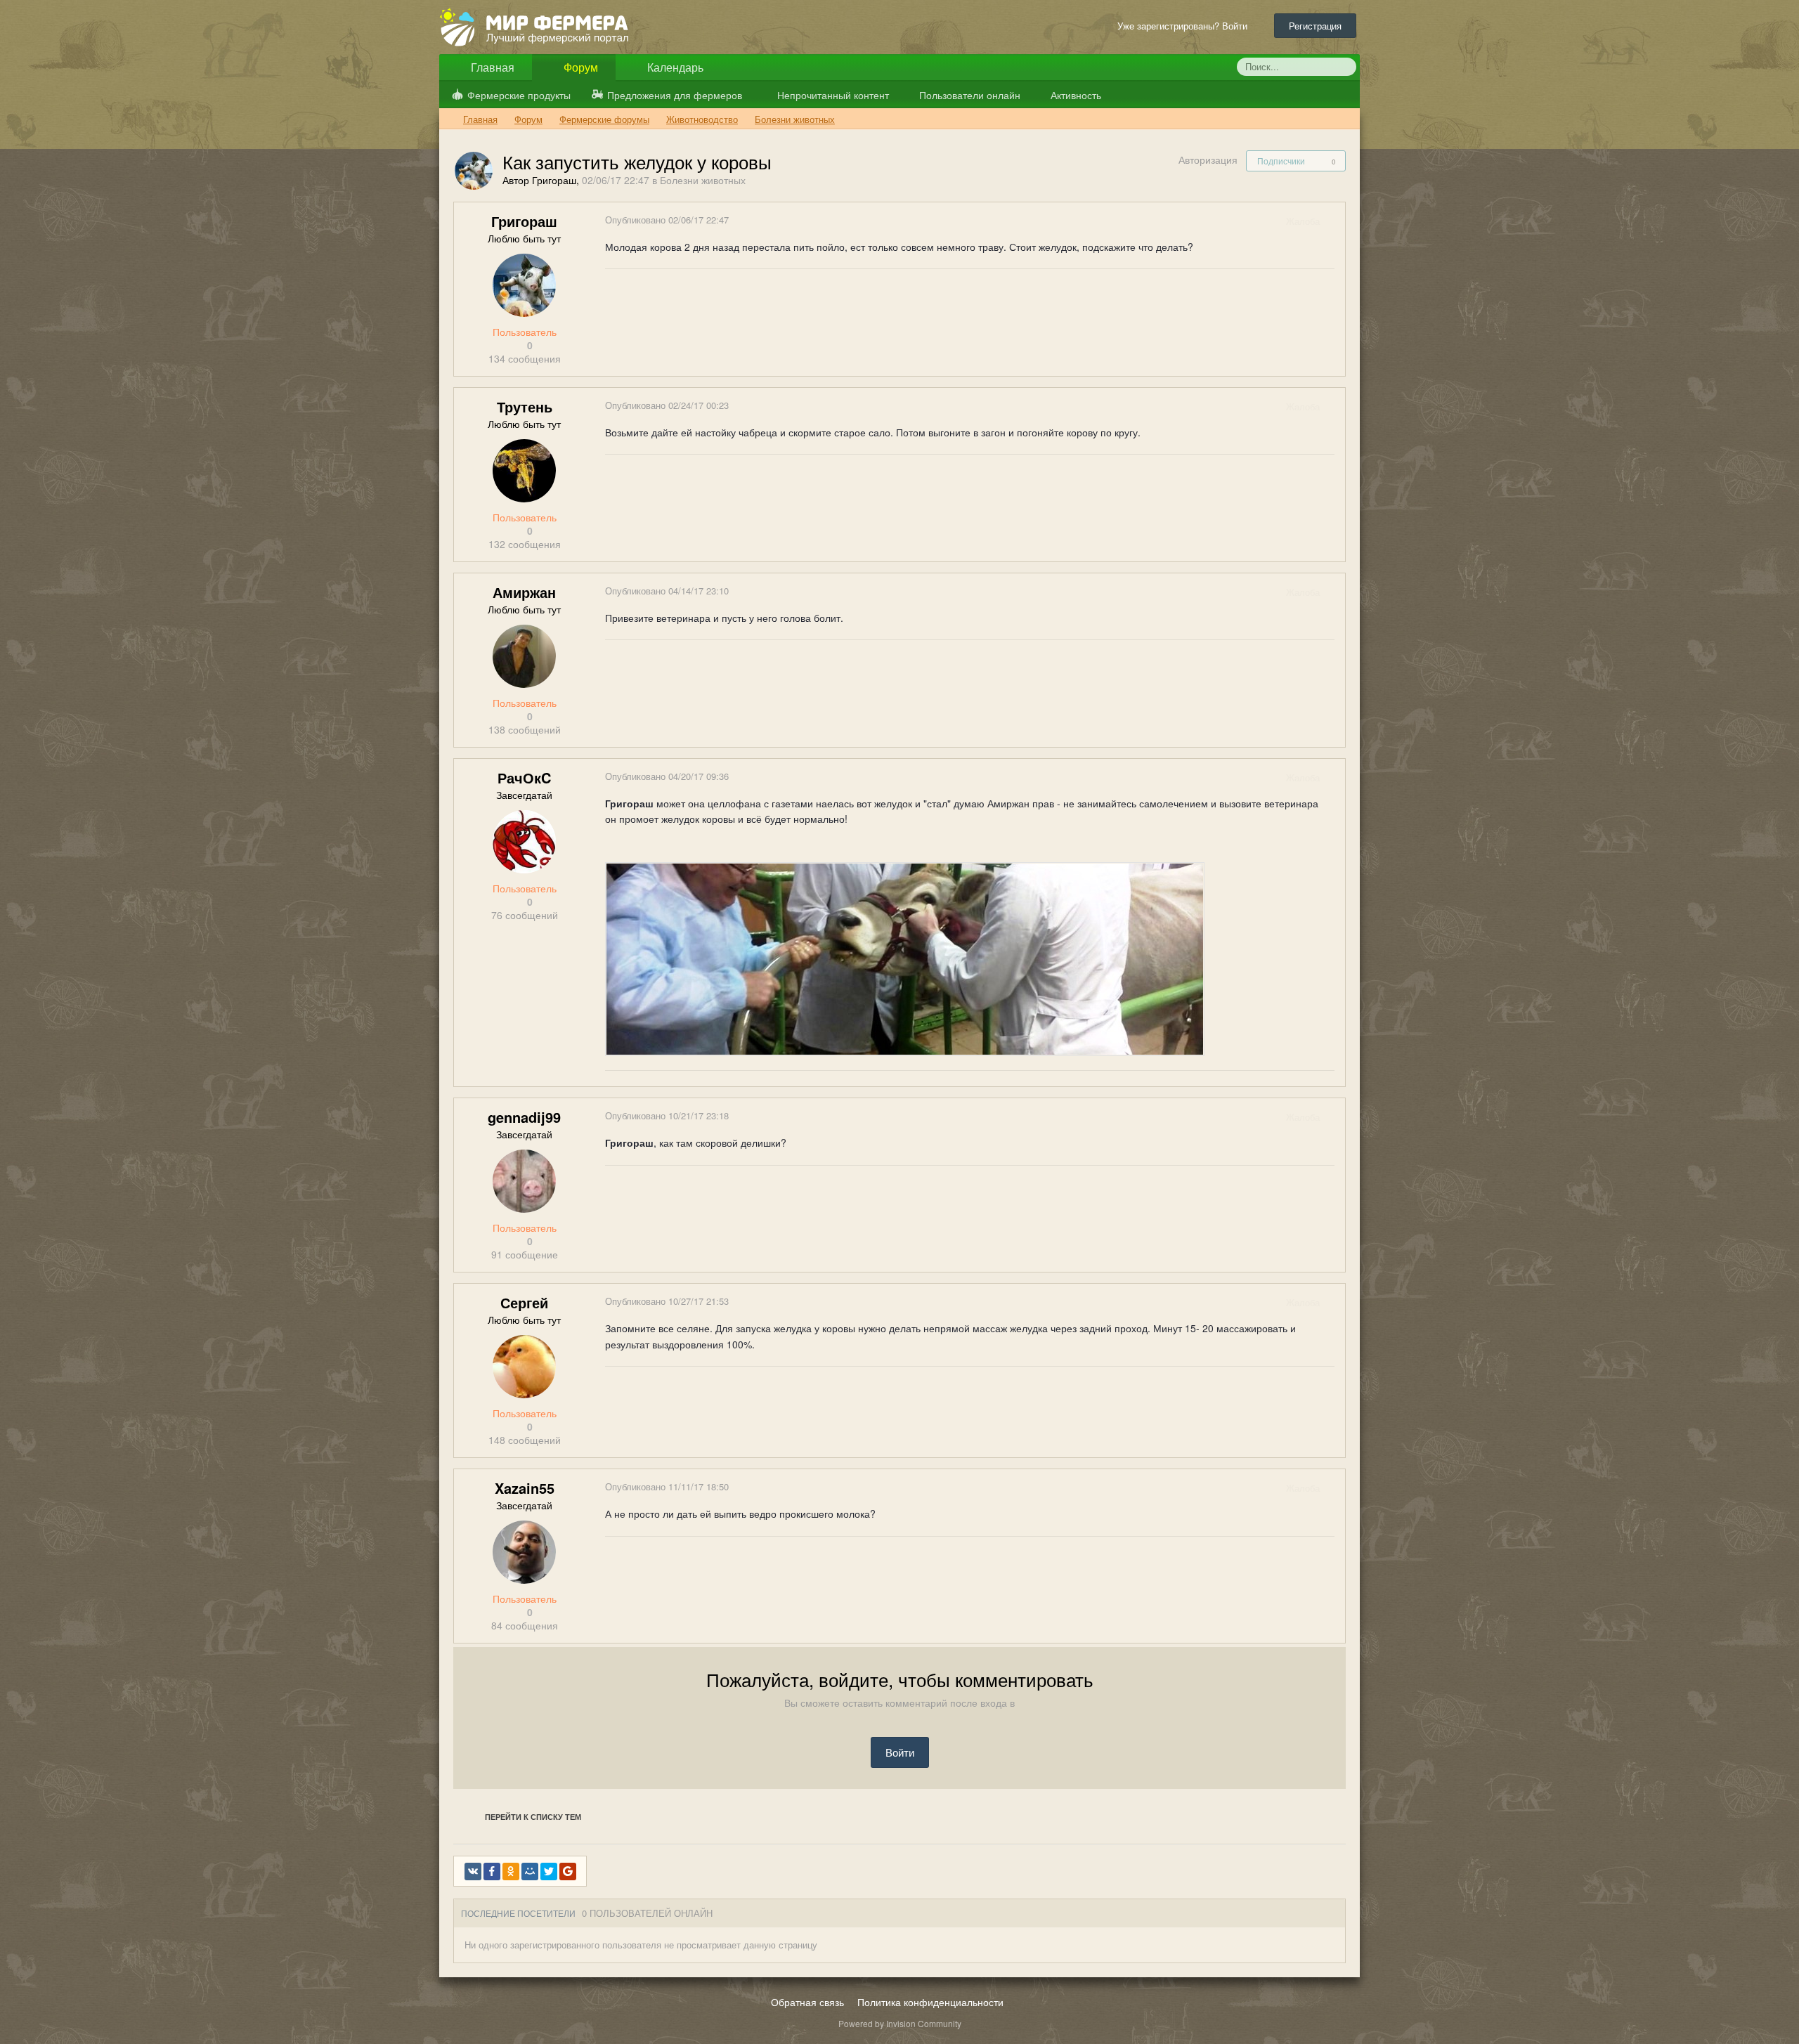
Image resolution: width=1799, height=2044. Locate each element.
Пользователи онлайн (968, 95)
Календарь (674, 67)
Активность (1074, 95)
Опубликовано (667, 220)
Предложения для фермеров (675, 95)
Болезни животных (703, 180)
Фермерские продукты (519, 95)
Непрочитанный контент (833, 95)
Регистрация (1315, 26)
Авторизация (1208, 160)
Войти (900, 1752)
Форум (579, 67)
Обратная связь (807, 2002)
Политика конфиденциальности (930, 2002)
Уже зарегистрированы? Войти (1185, 26)
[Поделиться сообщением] (1334, 221)
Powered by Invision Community (900, 2023)
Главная (491, 67)
